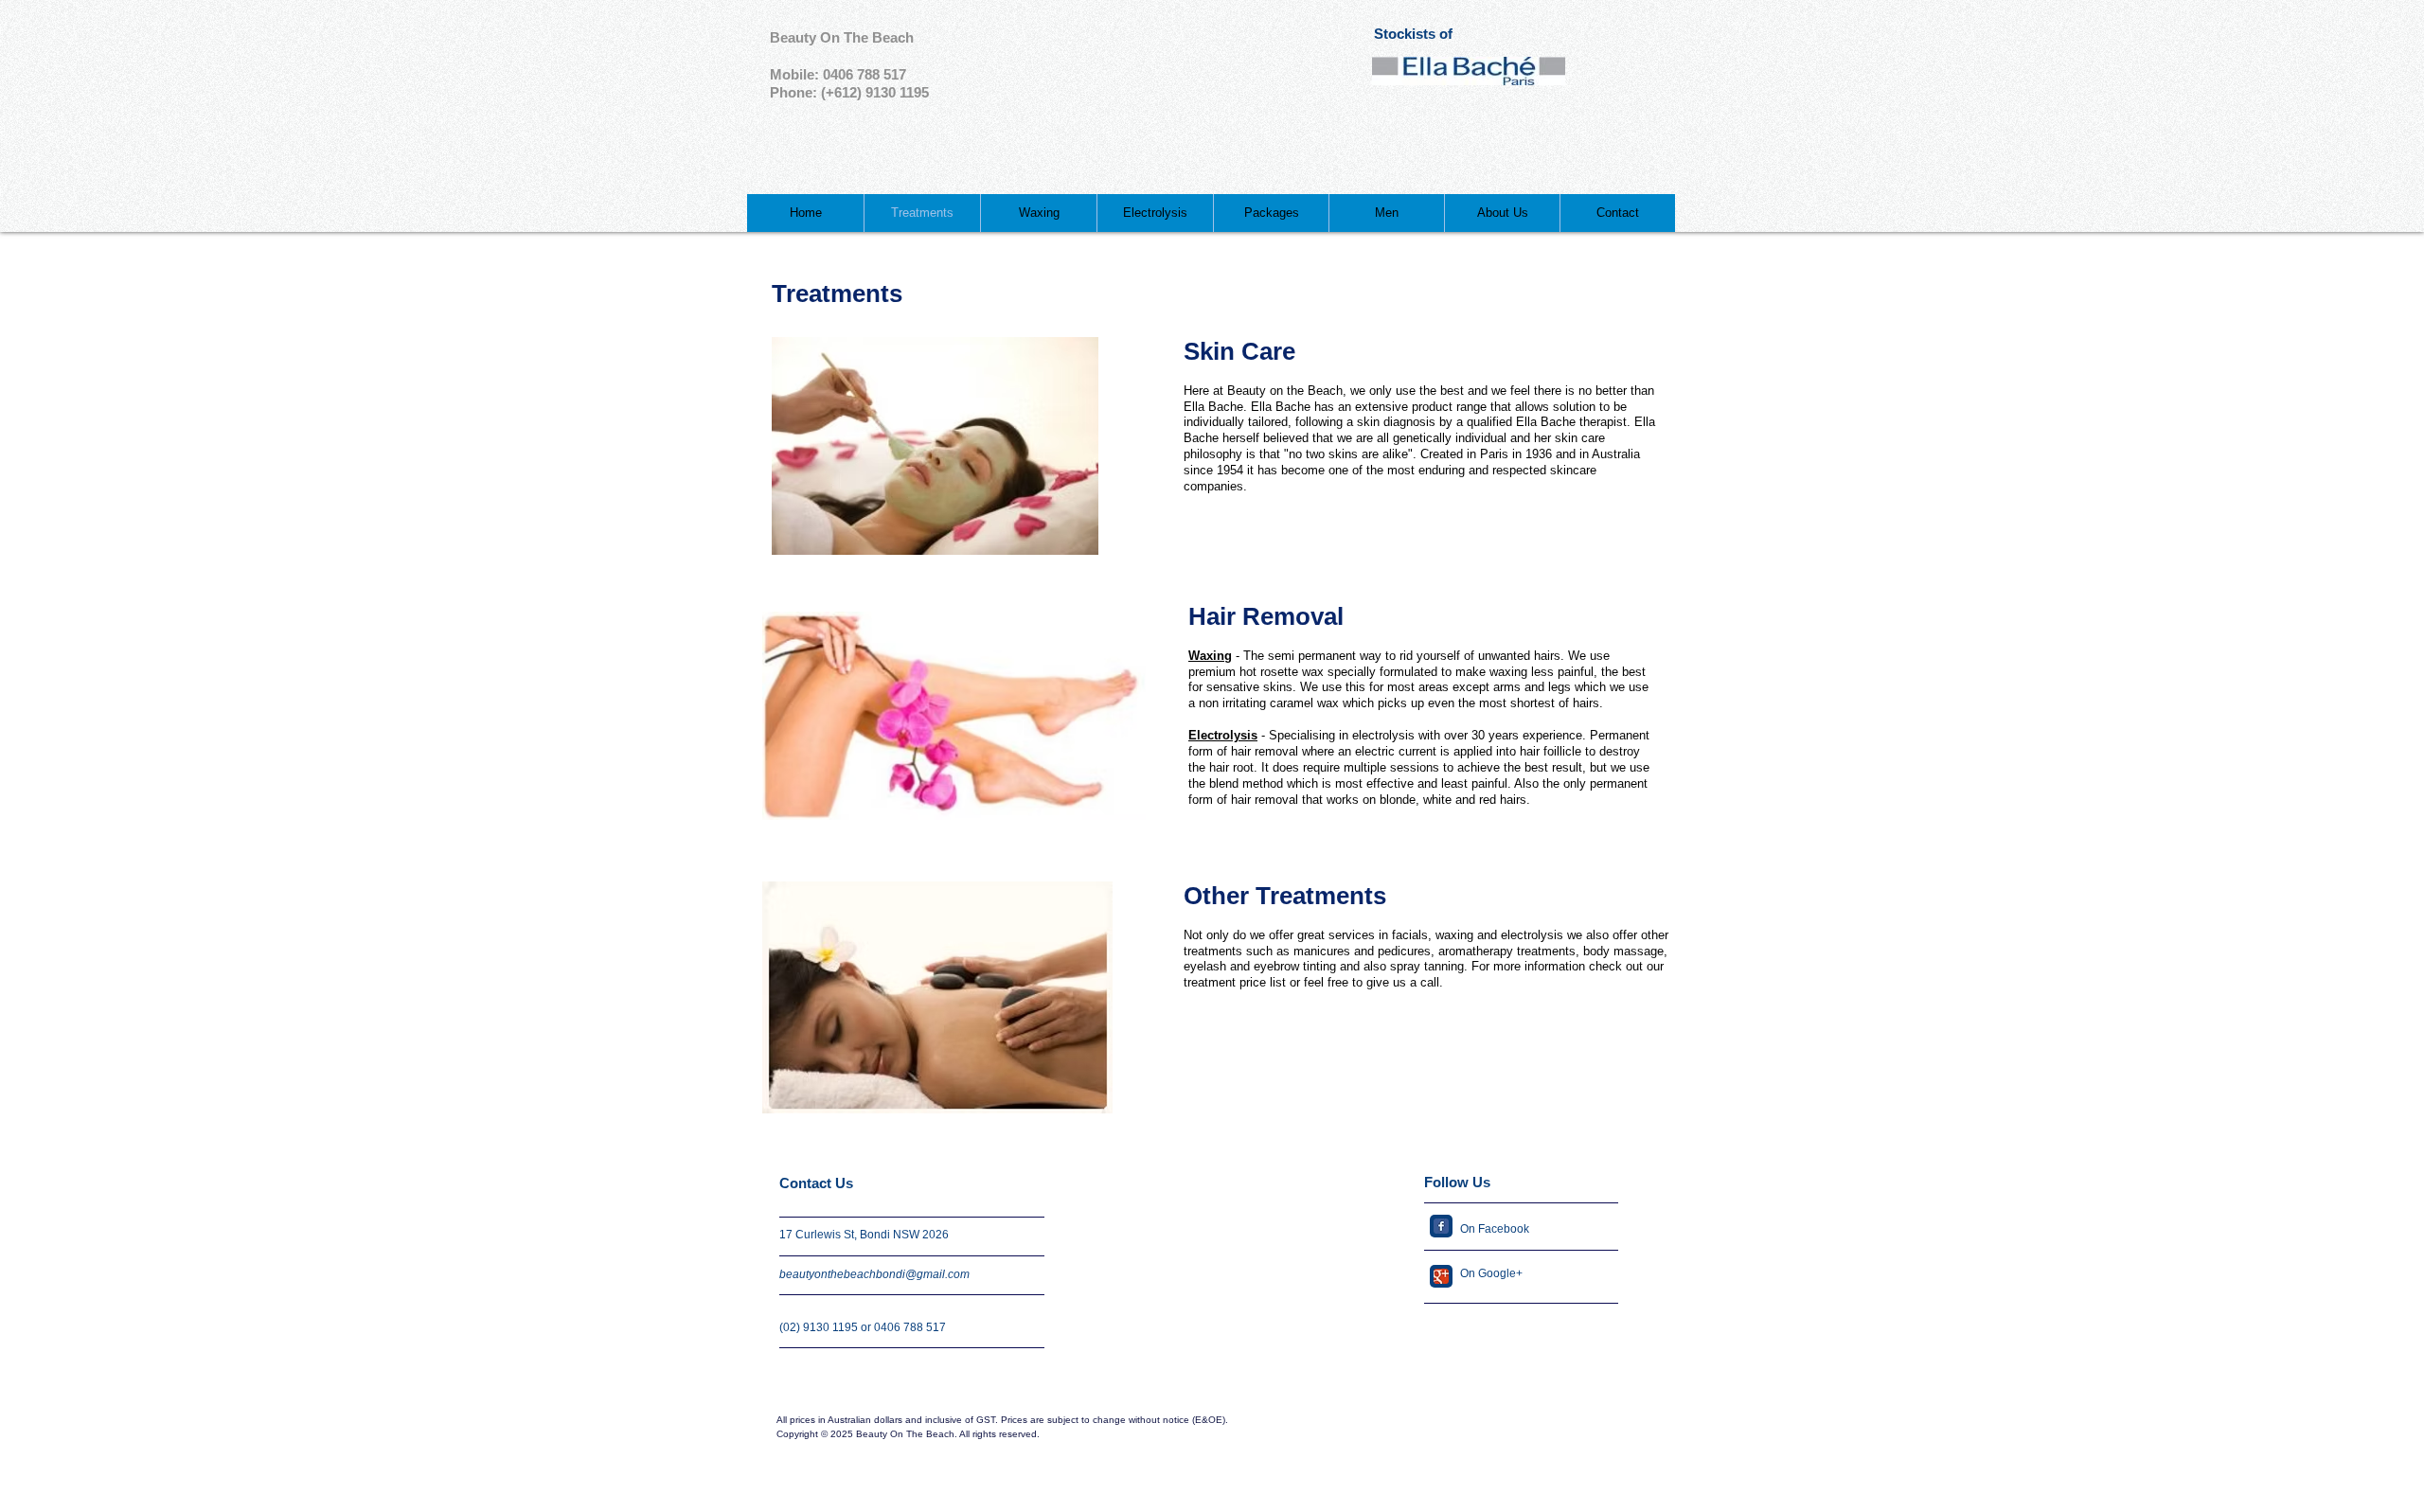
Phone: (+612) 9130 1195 (849, 92)
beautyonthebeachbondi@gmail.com (874, 1274)
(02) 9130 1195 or (827, 1327)
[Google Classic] (1441, 1276)
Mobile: (796, 74)
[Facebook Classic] (1441, 1226)
